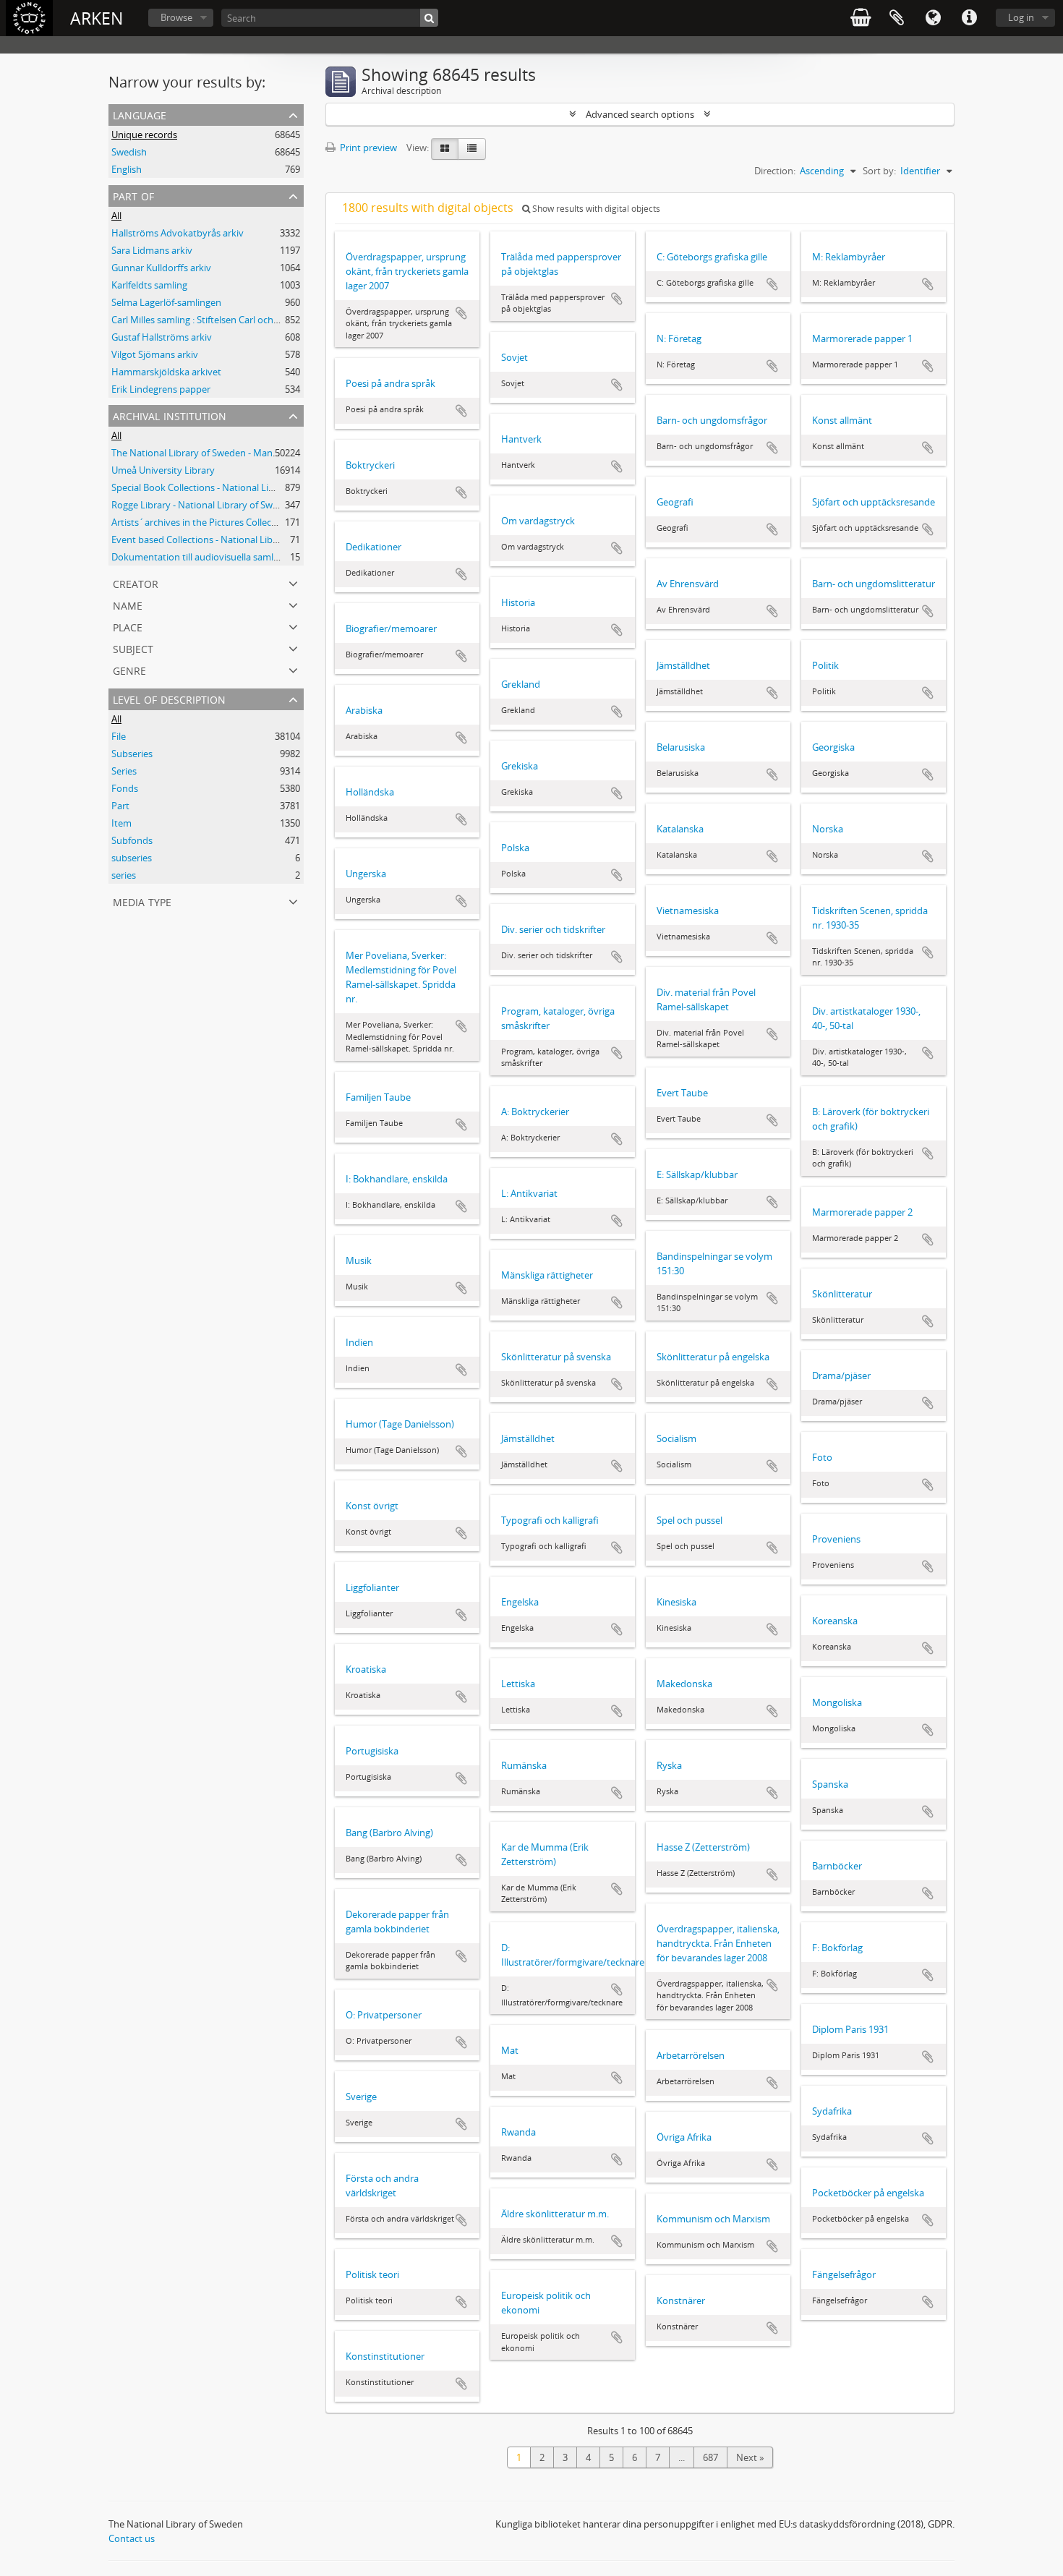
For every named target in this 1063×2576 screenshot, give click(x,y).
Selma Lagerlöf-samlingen (166, 302)
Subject (133, 648)
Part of (133, 195)
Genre (129, 669)
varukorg (861, 18)
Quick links (969, 18)
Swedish (129, 152)
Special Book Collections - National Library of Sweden (225, 487)
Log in (1021, 17)
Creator (136, 583)
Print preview (367, 148)
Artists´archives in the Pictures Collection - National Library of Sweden (262, 522)
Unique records (144, 135)
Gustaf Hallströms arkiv (162, 337)
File (119, 736)
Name (128, 604)
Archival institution (170, 415)
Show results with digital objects (595, 209)
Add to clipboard (461, 313)
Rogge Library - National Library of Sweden (203, 505)
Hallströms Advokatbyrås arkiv (178, 233)
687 (710, 2457)
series (124, 875)
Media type (142, 901)
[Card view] (445, 149)
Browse (176, 17)
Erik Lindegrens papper (161, 389)
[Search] (429, 18)
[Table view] (472, 149)
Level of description (169, 698)
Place (128, 626)
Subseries (132, 754)
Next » (750, 2457)
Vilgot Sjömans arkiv (155, 354)
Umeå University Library (163, 470)
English (127, 169)
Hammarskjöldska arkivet (166, 372)
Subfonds (132, 840)
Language (933, 18)
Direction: (775, 171)
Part (120, 806)
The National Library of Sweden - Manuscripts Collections (234, 453)
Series (124, 771)
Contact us (132, 2538)
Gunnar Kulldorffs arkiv (161, 268)
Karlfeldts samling (149, 285)
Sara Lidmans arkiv (152, 250)
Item (121, 823)
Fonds (125, 788)
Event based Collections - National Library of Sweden (224, 539)
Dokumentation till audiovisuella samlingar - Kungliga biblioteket (249, 557)
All (116, 216)
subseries (132, 858)
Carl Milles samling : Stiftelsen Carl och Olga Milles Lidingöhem (243, 320)
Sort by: (879, 171)
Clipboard (897, 18)
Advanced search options (640, 114)
